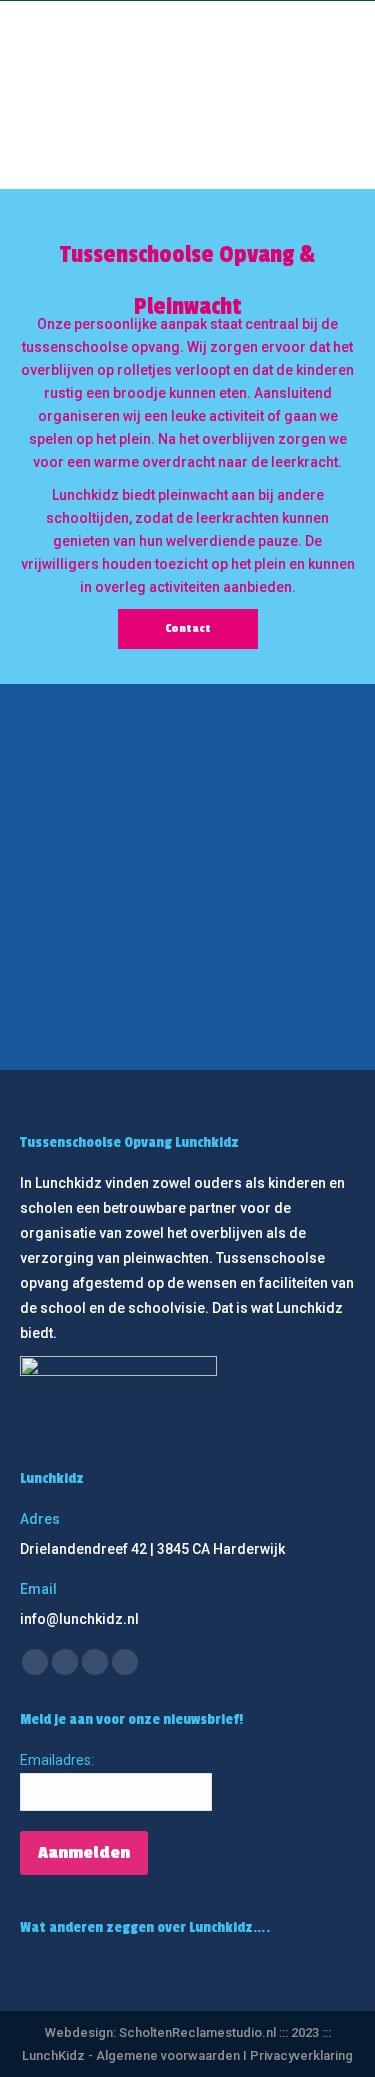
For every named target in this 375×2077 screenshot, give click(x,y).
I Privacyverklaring (298, 2055)
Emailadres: (57, 1760)
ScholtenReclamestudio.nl (199, 2032)
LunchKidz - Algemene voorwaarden (132, 2055)
